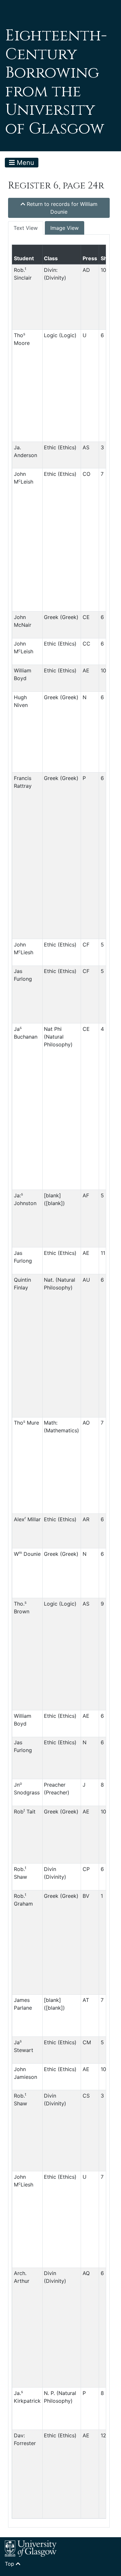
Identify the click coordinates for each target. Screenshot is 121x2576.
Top (10, 2564)
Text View (26, 228)
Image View (65, 228)
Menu (25, 163)
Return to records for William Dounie (61, 208)
